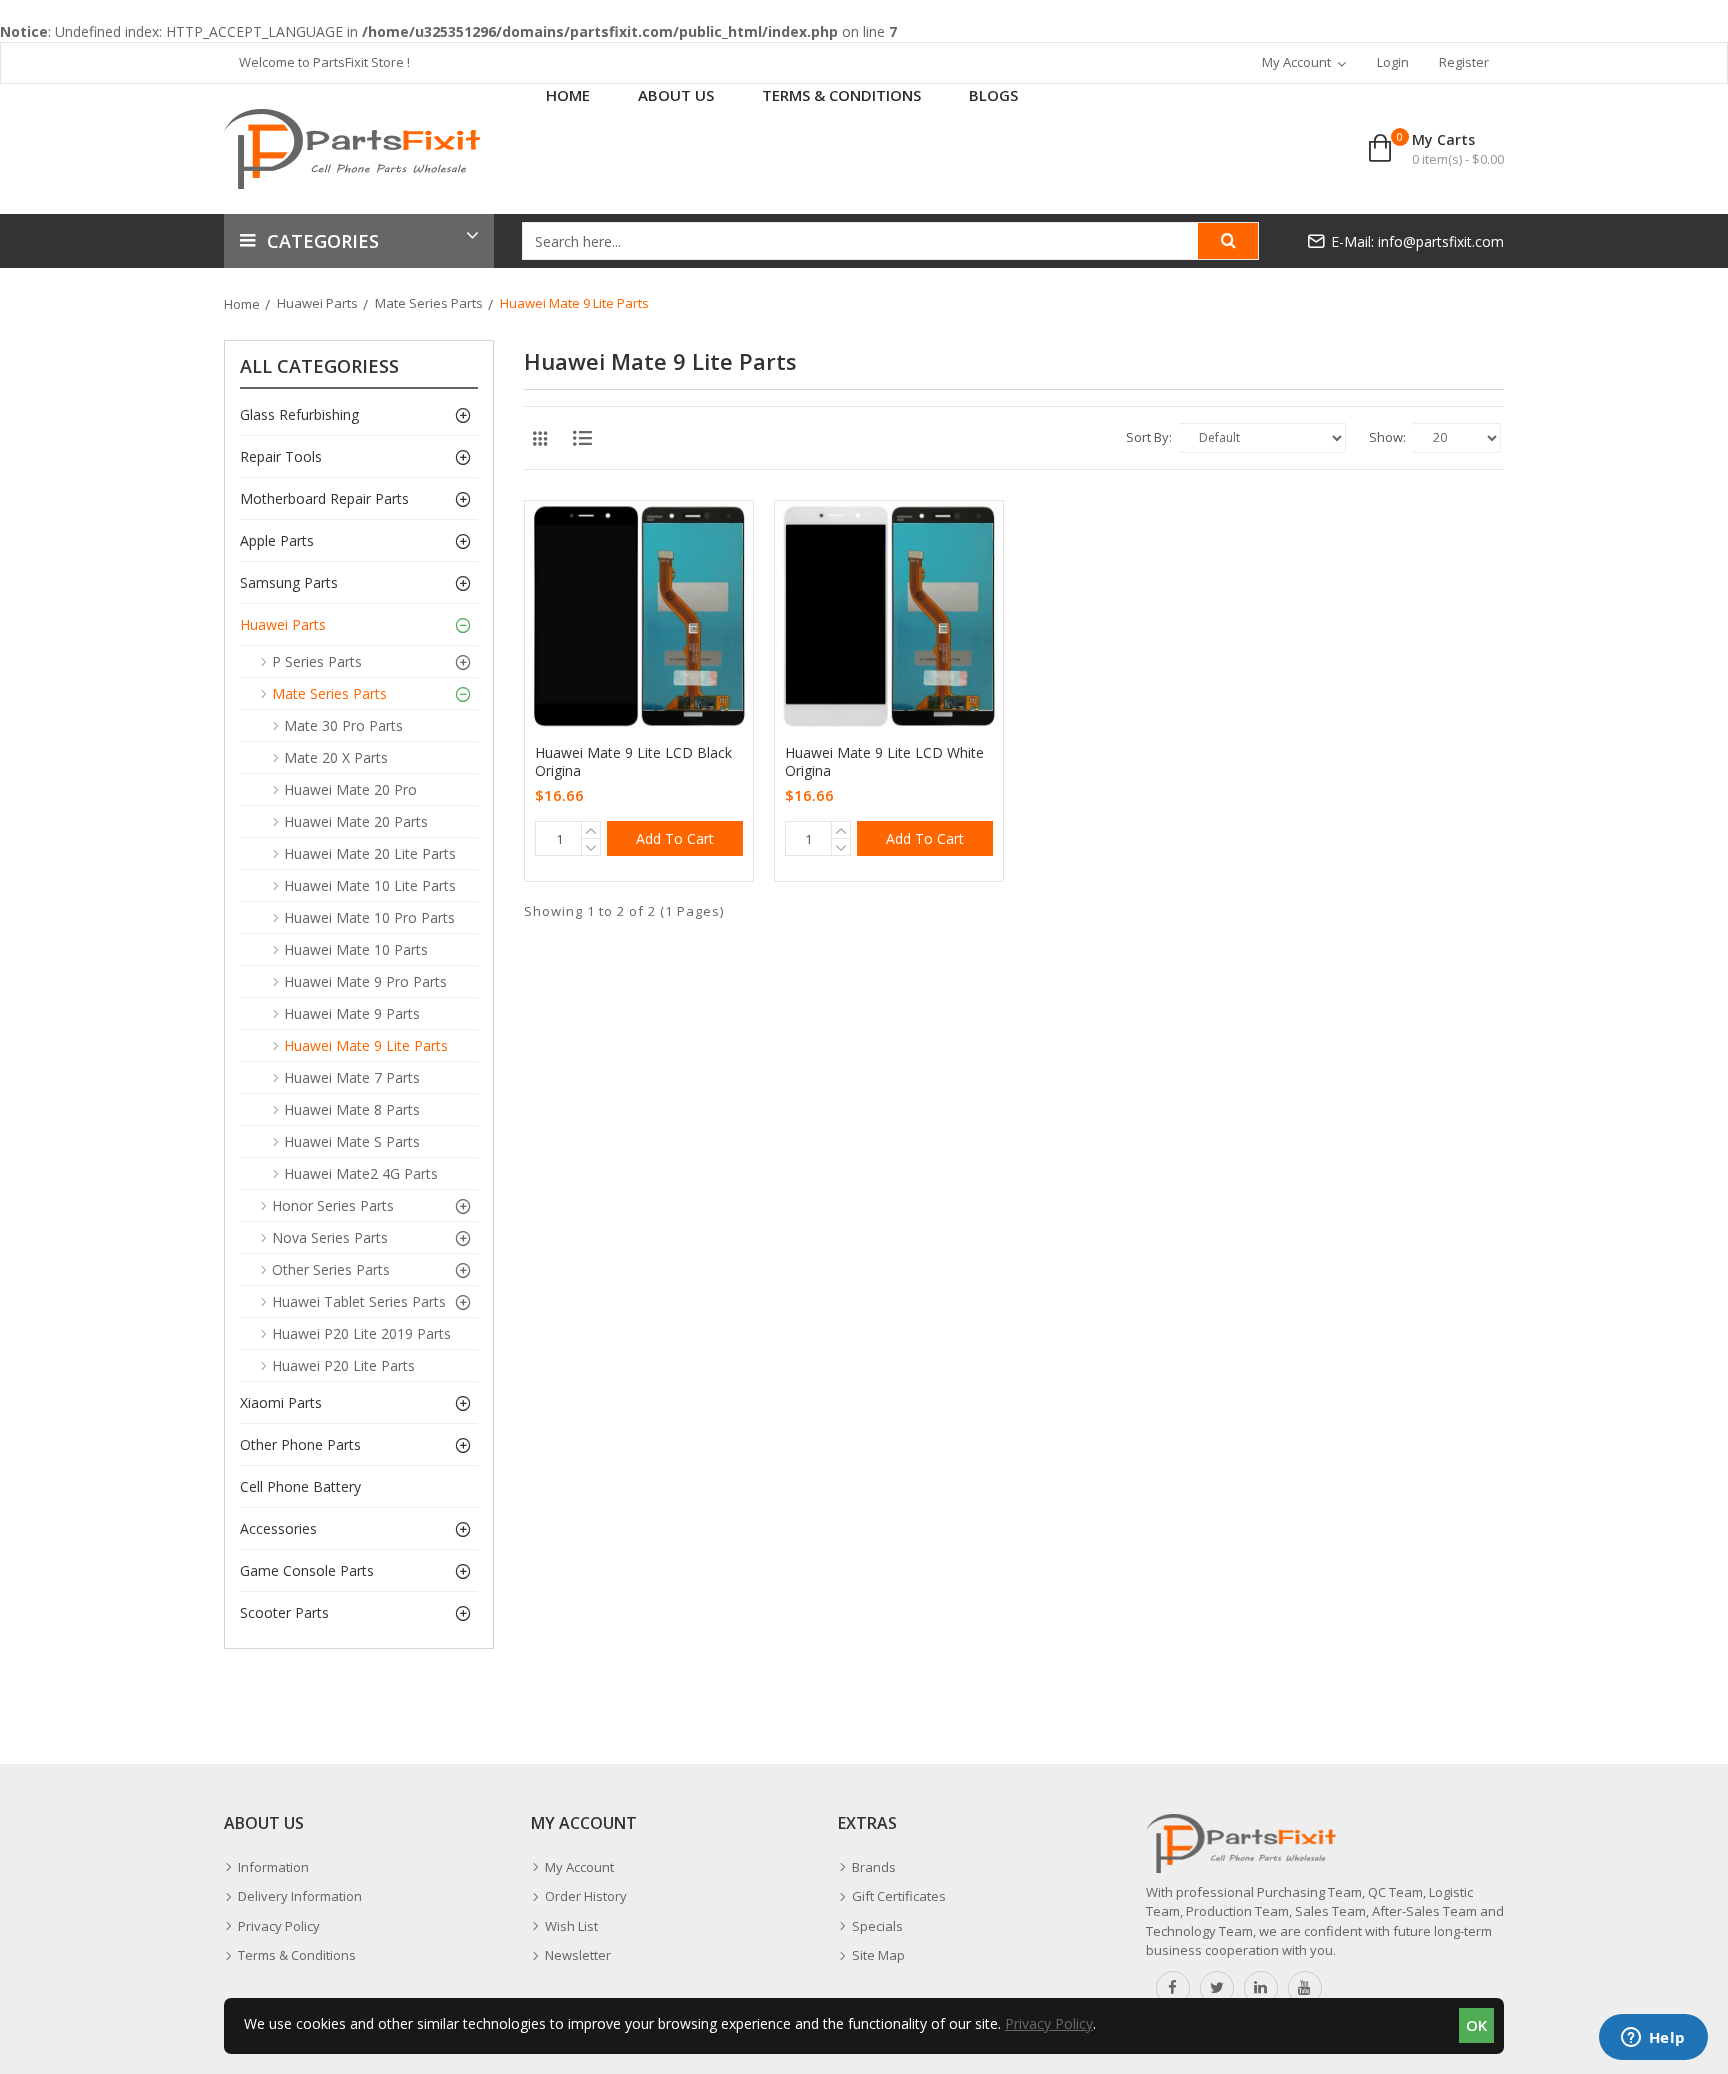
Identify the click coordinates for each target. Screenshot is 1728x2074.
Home (242, 304)
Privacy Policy (1049, 2023)
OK (1476, 2025)
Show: (1387, 437)
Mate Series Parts (429, 303)
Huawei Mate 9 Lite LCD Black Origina (633, 762)
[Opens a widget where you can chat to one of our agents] (1653, 2039)
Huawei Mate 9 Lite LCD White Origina (884, 762)
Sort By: (1149, 437)
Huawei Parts (317, 303)
